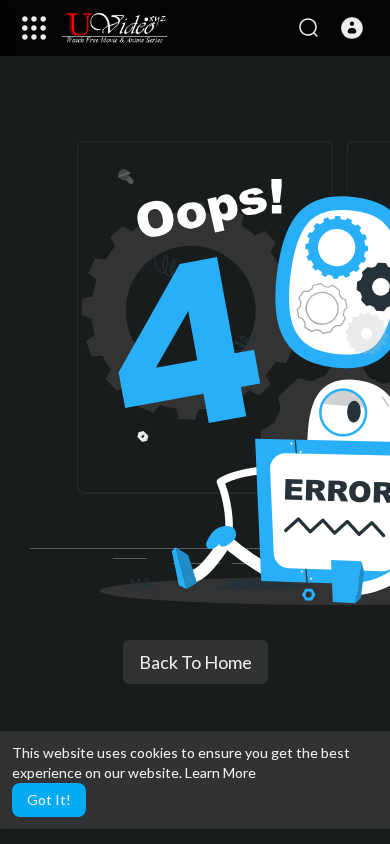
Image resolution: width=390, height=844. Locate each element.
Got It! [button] (49, 799)
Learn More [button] (220, 772)
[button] (352, 28)
